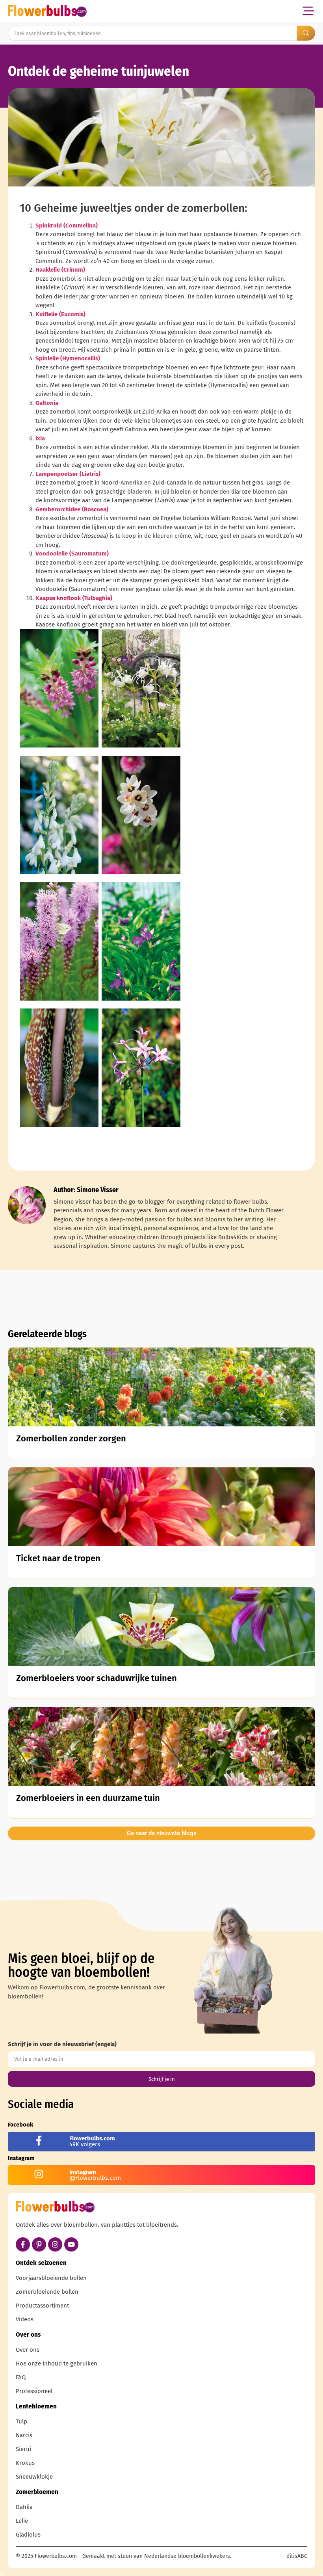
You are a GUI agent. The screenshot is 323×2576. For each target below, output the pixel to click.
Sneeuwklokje (34, 2477)
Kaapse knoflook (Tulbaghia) (74, 598)
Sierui (23, 2449)
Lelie (22, 2521)
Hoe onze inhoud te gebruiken (57, 2364)
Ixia (40, 438)
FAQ (21, 2377)
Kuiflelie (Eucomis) (60, 314)
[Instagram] (55, 2244)
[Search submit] (306, 33)
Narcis (24, 2435)
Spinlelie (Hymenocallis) (68, 358)
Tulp (21, 2421)
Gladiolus (28, 2535)
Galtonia (47, 403)
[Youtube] (71, 2244)
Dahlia (24, 2507)
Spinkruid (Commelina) (67, 226)
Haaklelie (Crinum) (60, 270)
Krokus (25, 2463)
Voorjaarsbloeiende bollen (51, 2278)
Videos (25, 2319)
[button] (308, 11)
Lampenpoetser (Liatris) (68, 474)
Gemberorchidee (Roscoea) (72, 509)
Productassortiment (42, 2306)
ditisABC (297, 2556)
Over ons (28, 2350)
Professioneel (34, 2391)
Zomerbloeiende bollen (47, 2292)
